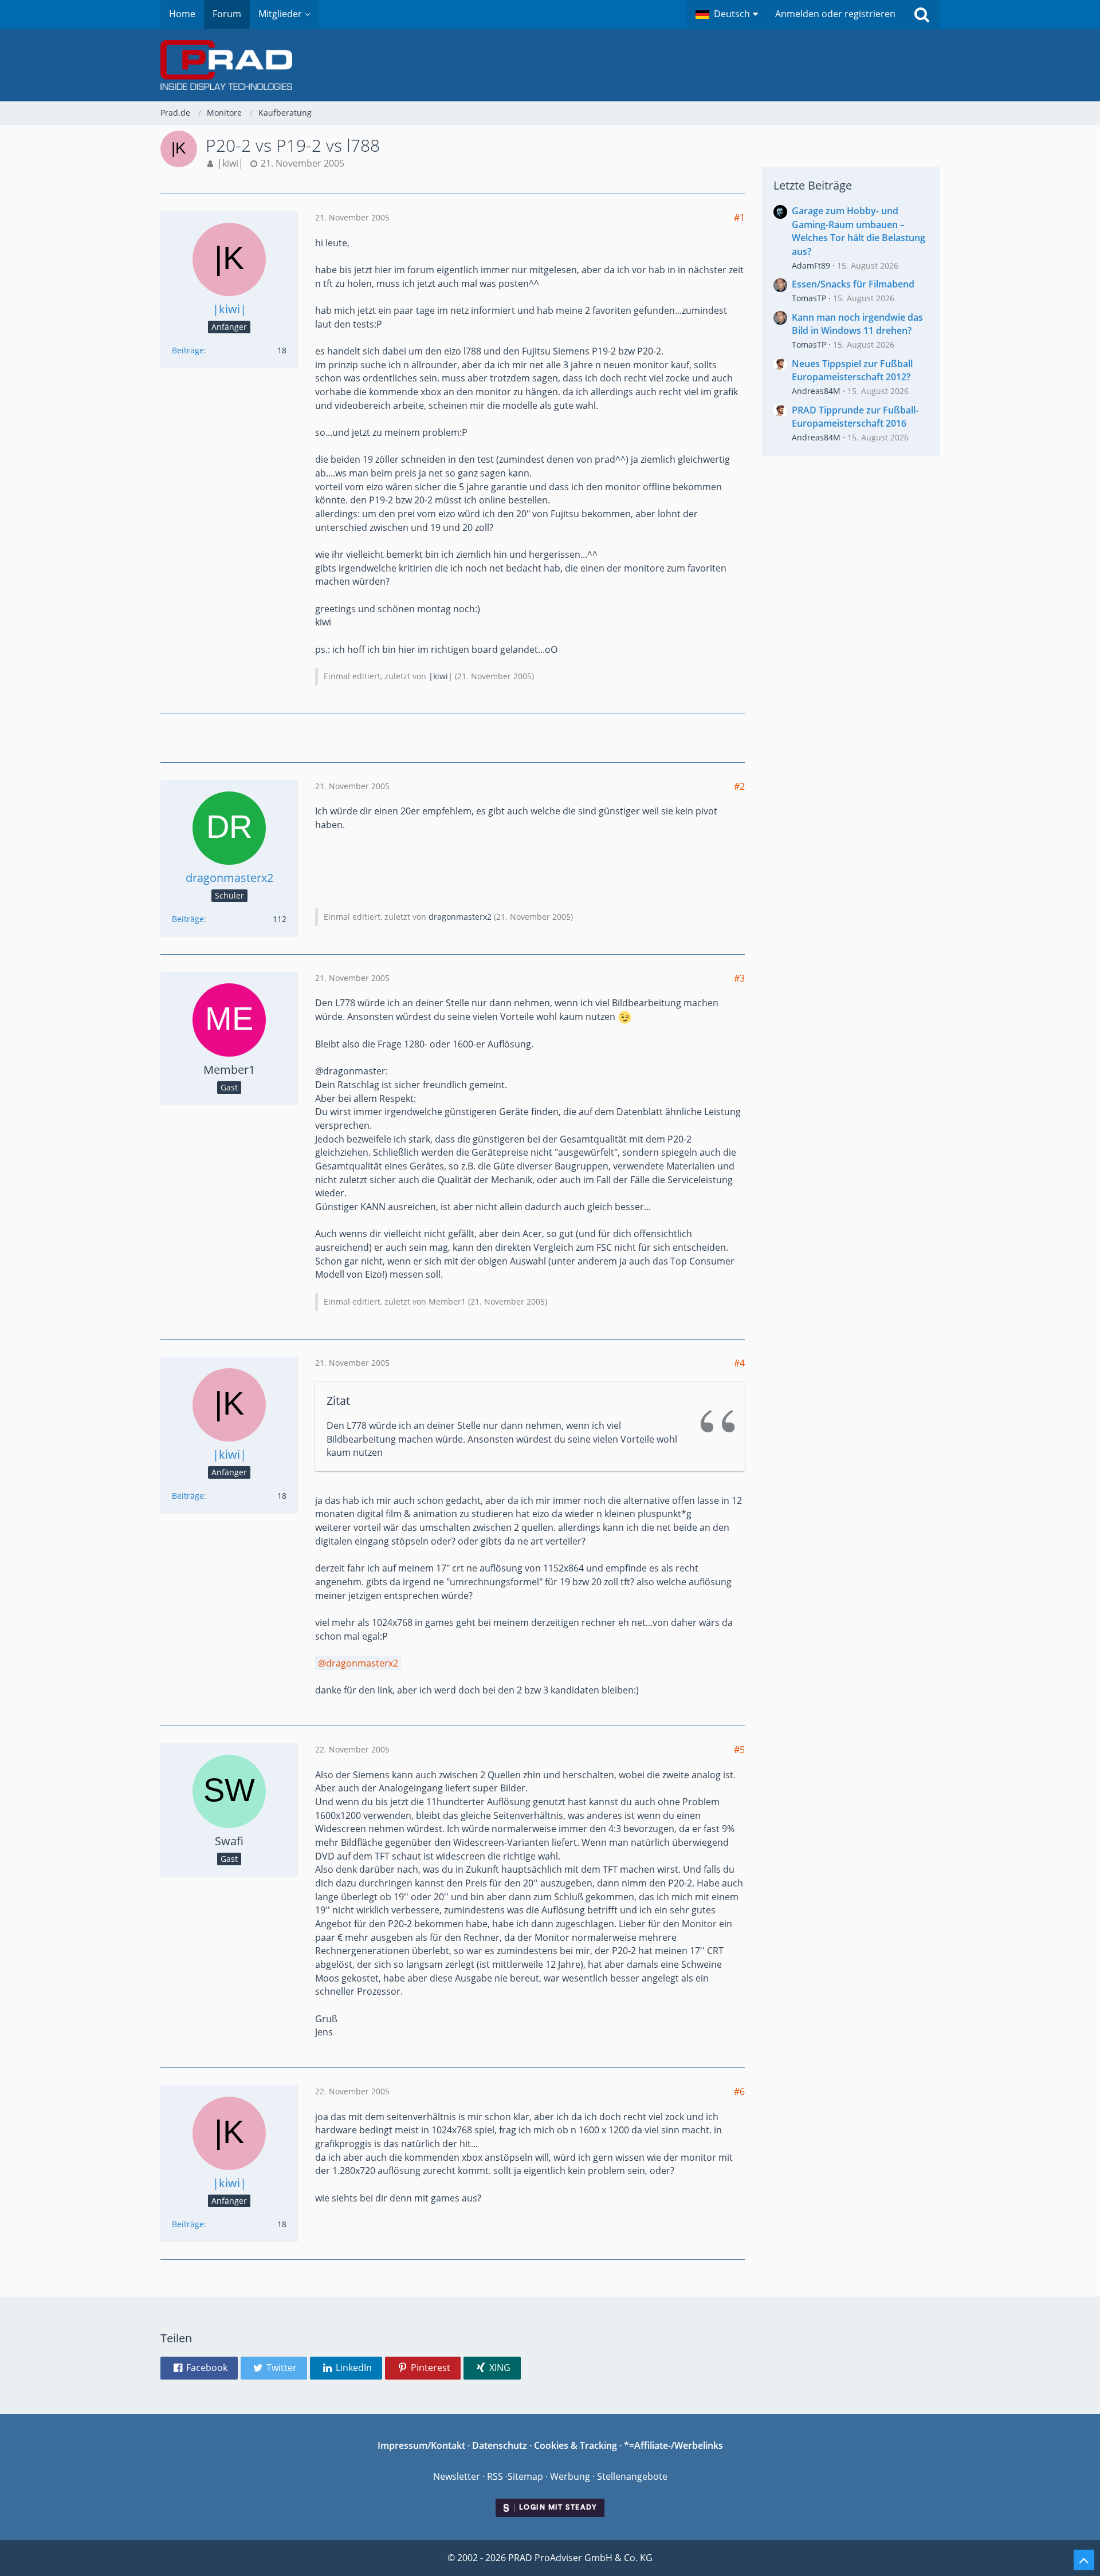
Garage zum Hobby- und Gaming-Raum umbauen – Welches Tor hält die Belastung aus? (859, 231)
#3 (739, 978)
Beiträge (188, 350)
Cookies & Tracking (575, 2445)
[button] (727, 14)
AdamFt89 (811, 265)
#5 (739, 1750)
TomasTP (809, 298)
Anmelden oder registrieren (835, 14)
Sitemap (525, 2476)
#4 (739, 1363)
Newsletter (457, 2476)
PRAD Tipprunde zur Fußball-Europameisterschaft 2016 (855, 417)
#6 (739, 2091)
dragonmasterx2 (460, 917)
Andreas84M (816, 391)
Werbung (570, 2476)
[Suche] (922, 14)
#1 (739, 218)
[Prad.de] (550, 65)
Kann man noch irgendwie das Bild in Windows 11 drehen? (857, 324)
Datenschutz (500, 2445)
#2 (739, 786)
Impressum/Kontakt (421, 2445)
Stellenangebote (632, 2476)
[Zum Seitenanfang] (1084, 2560)
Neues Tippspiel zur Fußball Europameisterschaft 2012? (852, 371)
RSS (495, 2476)
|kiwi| (230, 163)
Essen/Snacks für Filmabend (853, 284)
